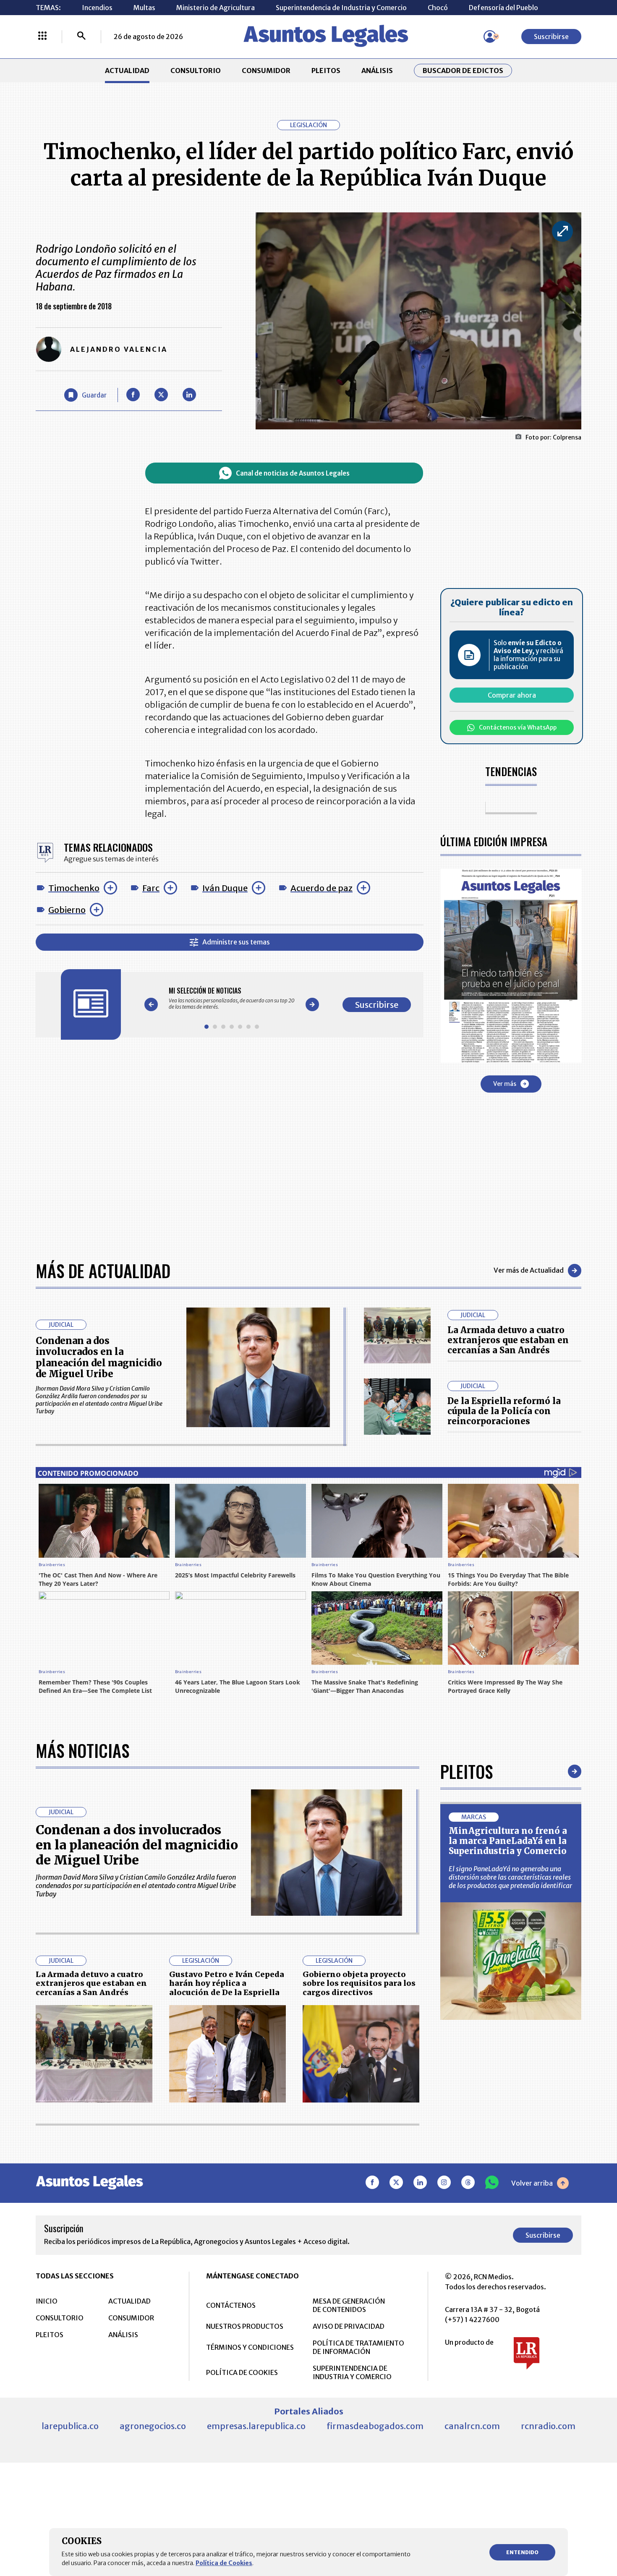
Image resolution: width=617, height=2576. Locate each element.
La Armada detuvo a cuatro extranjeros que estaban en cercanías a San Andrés (508, 1340)
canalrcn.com (472, 2426)
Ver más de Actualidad (529, 1270)
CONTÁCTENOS (231, 2305)
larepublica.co (70, 2426)
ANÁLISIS (377, 71)
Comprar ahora (512, 695)
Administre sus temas (236, 942)
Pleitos (467, 1771)
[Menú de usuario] (490, 37)
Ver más (505, 1084)
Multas (144, 8)
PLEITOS (326, 71)
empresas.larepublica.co (256, 2426)
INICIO (47, 2301)
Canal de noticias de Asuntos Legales (293, 473)
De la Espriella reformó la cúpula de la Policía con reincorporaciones (504, 1411)
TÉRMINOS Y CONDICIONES (250, 2347)
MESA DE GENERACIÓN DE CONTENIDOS (349, 2305)
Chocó (438, 8)
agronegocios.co (153, 2426)
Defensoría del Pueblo (503, 8)
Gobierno (67, 910)
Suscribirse (551, 37)
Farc (151, 888)
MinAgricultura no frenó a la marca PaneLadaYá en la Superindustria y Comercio (508, 1841)
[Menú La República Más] (42, 37)
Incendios (97, 8)
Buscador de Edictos (463, 71)
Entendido (522, 2552)
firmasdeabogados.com (375, 2426)
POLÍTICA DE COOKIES (242, 2372)
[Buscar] (81, 37)
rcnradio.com (548, 2426)
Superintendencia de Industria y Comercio (341, 8)
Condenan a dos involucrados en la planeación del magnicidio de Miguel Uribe (99, 1357)
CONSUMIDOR (266, 71)
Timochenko (74, 888)
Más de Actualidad (103, 1271)
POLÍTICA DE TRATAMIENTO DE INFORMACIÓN (358, 2347)
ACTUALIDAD (127, 71)
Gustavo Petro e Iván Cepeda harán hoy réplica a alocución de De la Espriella (227, 1983)
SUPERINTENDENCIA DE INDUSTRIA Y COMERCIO (352, 2372)
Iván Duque (225, 888)
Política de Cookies (224, 2563)
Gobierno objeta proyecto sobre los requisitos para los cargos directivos (359, 1983)
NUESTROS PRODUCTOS (245, 2326)
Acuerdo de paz (322, 888)
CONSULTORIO (196, 71)
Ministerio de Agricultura (216, 8)
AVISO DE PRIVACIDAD (349, 2326)
